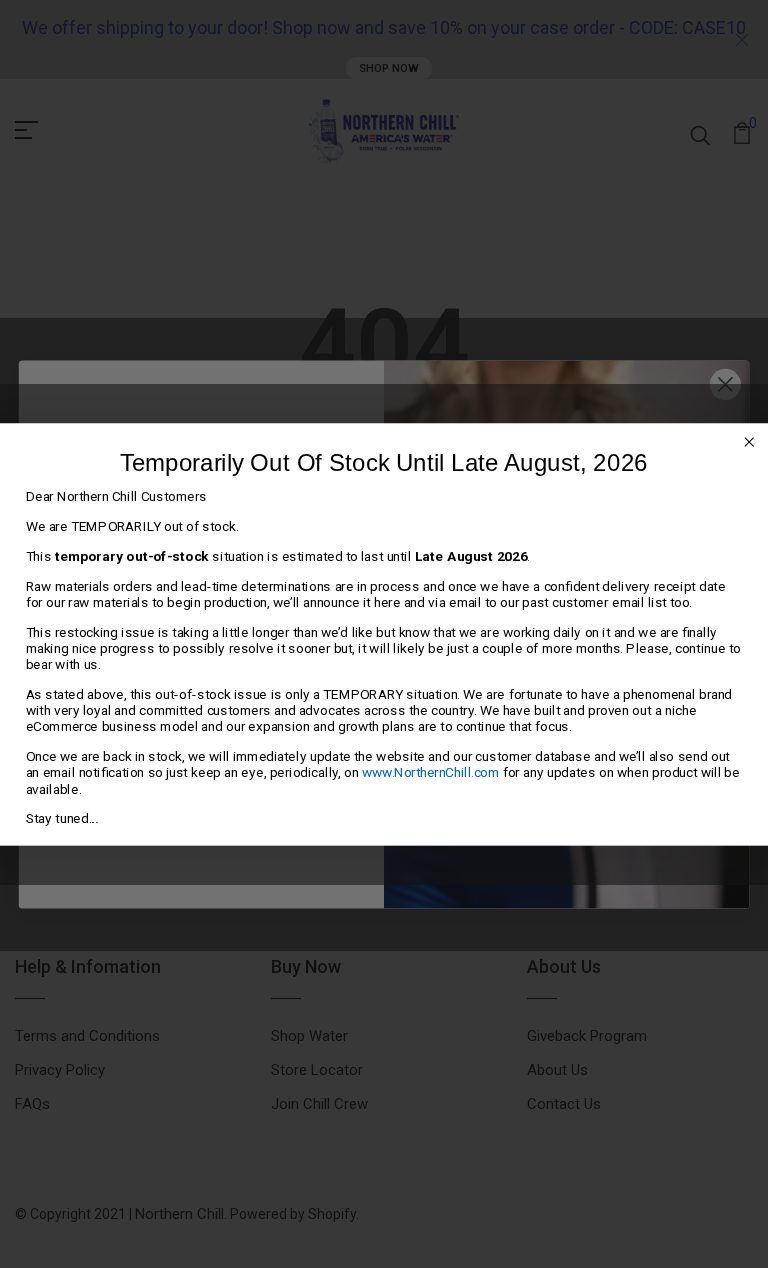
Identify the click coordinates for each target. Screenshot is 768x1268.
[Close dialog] (749, 442)
